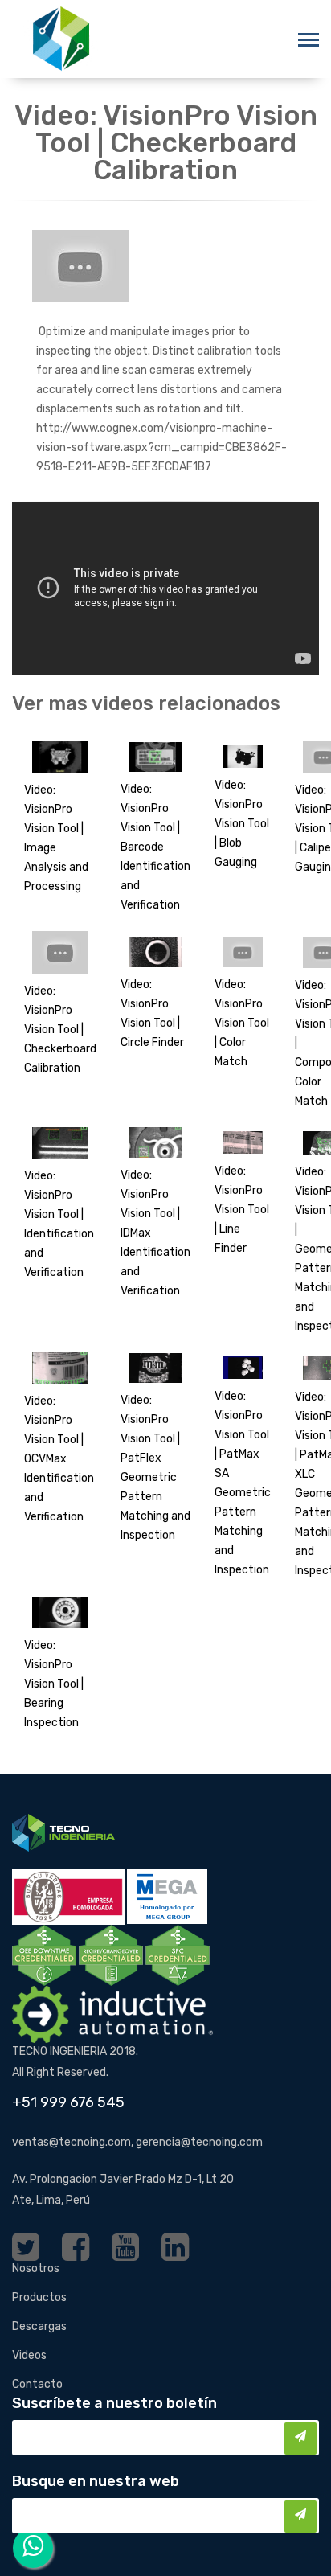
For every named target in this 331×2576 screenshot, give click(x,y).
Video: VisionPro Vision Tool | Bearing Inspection (54, 1684)
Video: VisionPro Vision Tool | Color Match (242, 1023)
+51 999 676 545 (68, 2102)
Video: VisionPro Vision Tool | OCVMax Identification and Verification (59, 1459)
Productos (39, 2297)
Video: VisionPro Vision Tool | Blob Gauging (242, 824)
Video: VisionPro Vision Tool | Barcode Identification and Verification (155, 847)
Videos (29, 2355)
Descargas (39, 2326)
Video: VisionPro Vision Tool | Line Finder (242, 1210)
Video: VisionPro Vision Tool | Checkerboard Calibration (60, 1030)
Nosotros (36, 2268)
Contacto (37, 2384)
